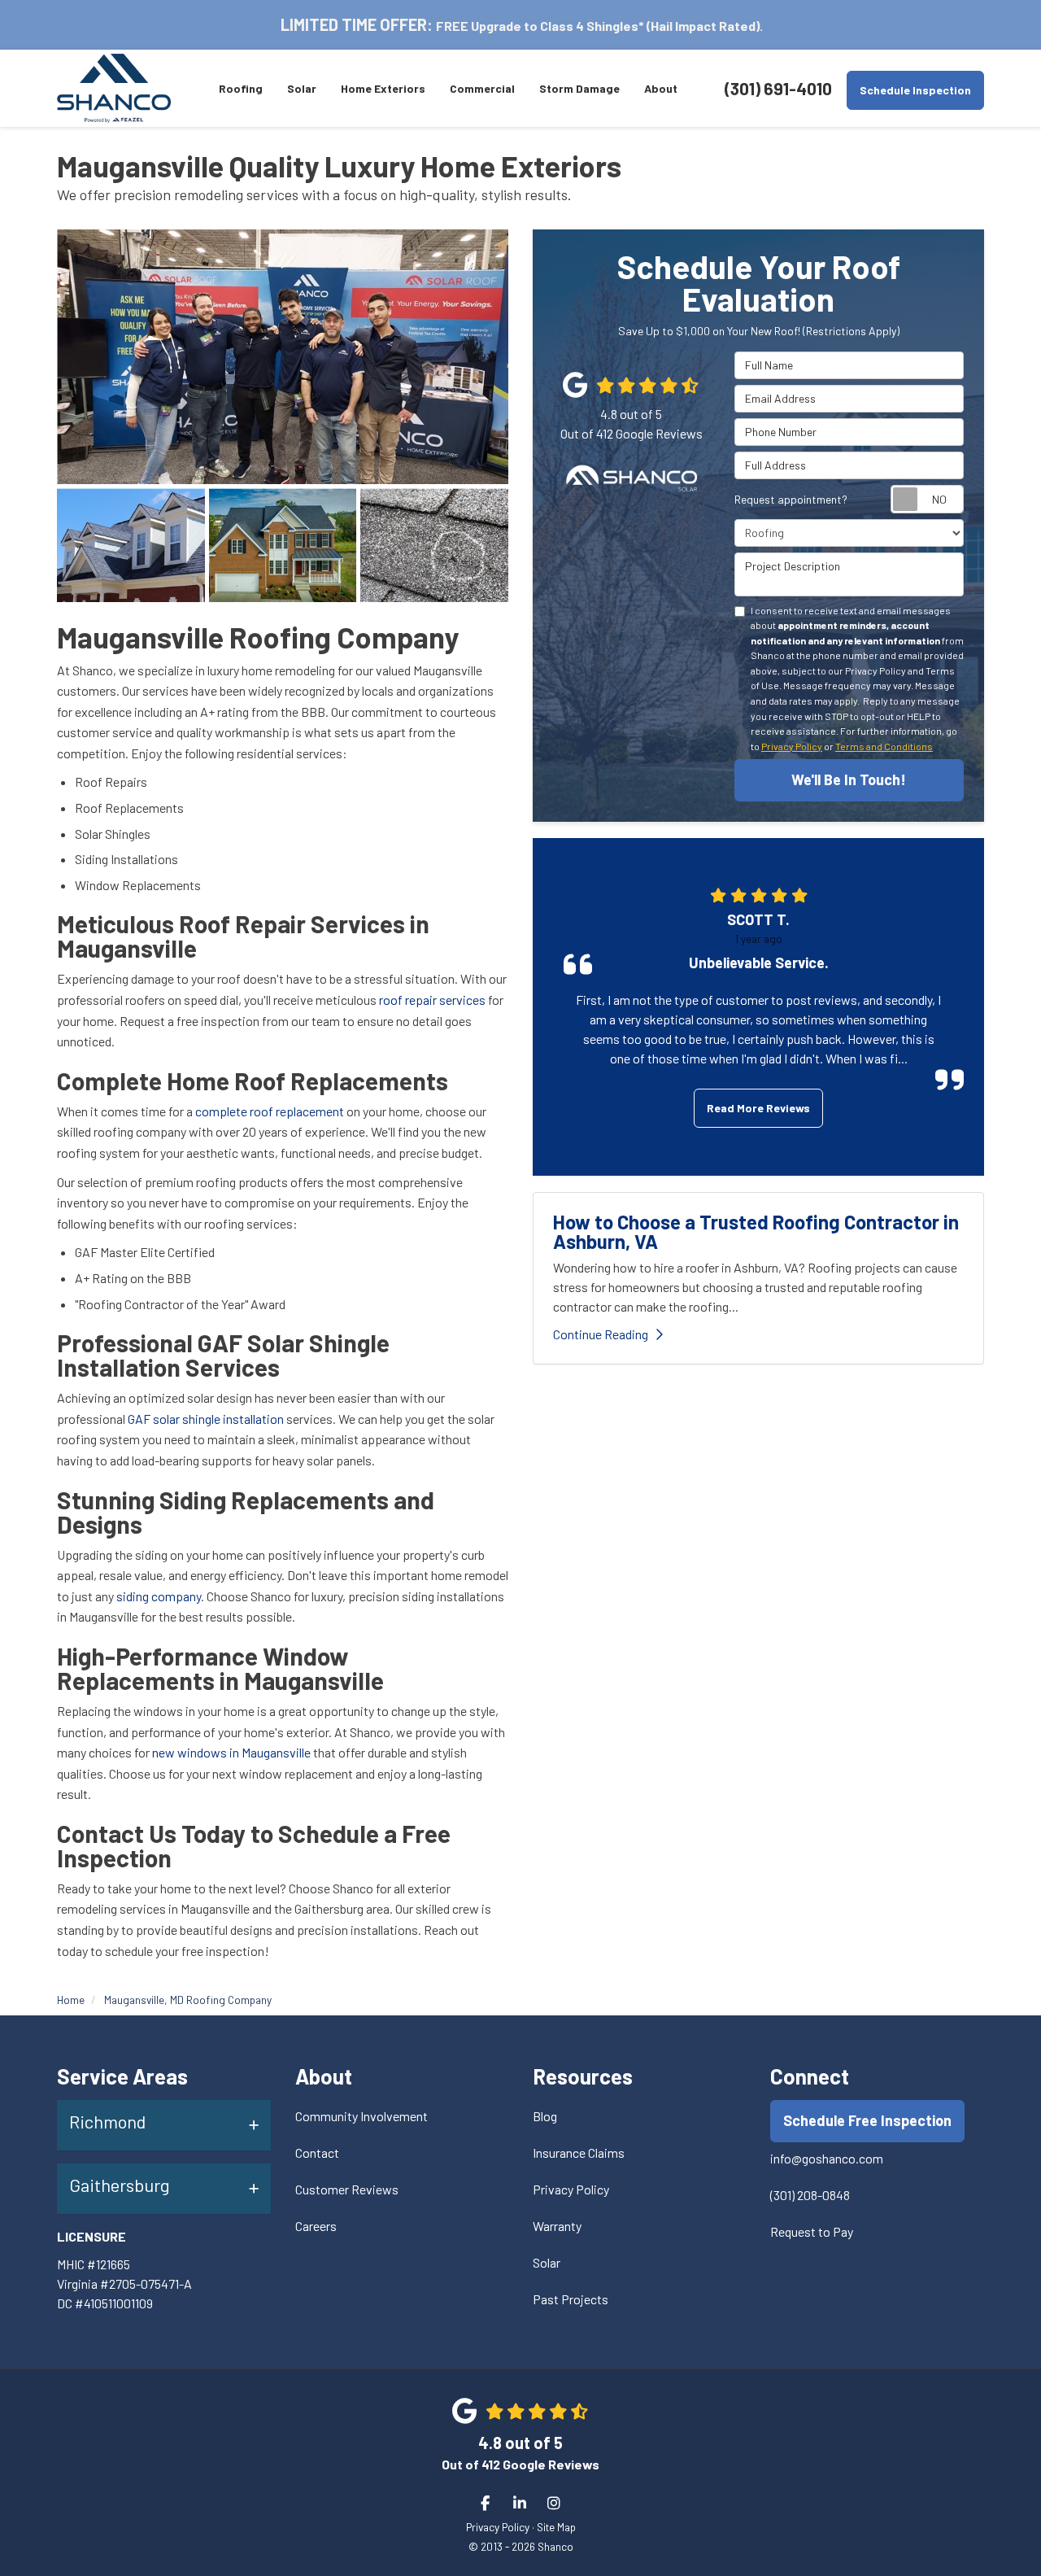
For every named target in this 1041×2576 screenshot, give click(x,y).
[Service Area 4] (434, 545)
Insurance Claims (579, 2152)
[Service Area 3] (283, 545)
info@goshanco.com (827, 2158)
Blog (545, 2116)
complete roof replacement (271, 1111)
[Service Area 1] (283, 356)
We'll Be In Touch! (849, 779)
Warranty (557, 2226)
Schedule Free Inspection (867, 2120)
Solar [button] (302, 88)
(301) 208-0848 (810, 2195)
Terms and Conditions (884, 746)
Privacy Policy (792, 746)
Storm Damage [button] (579, 88)
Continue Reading (601, 1334)
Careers (316, 2226)
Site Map (556, 2527)
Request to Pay (812, 2231)
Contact (317, 2152)
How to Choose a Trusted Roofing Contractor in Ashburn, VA (756, 1231)
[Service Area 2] (131, 545)
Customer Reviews (347, 2189)
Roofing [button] (241, 88)
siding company (159, 1596)
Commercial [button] (482, 88)
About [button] (661, 88)
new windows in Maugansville (231, 1752)
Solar (547, 2262)
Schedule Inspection (915, 90)
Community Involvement (362, 2116)
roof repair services (432, 1000)
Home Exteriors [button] (383, 88)
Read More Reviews (758, 1108)
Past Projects (571, 2299)
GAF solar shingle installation (206, 1419)
